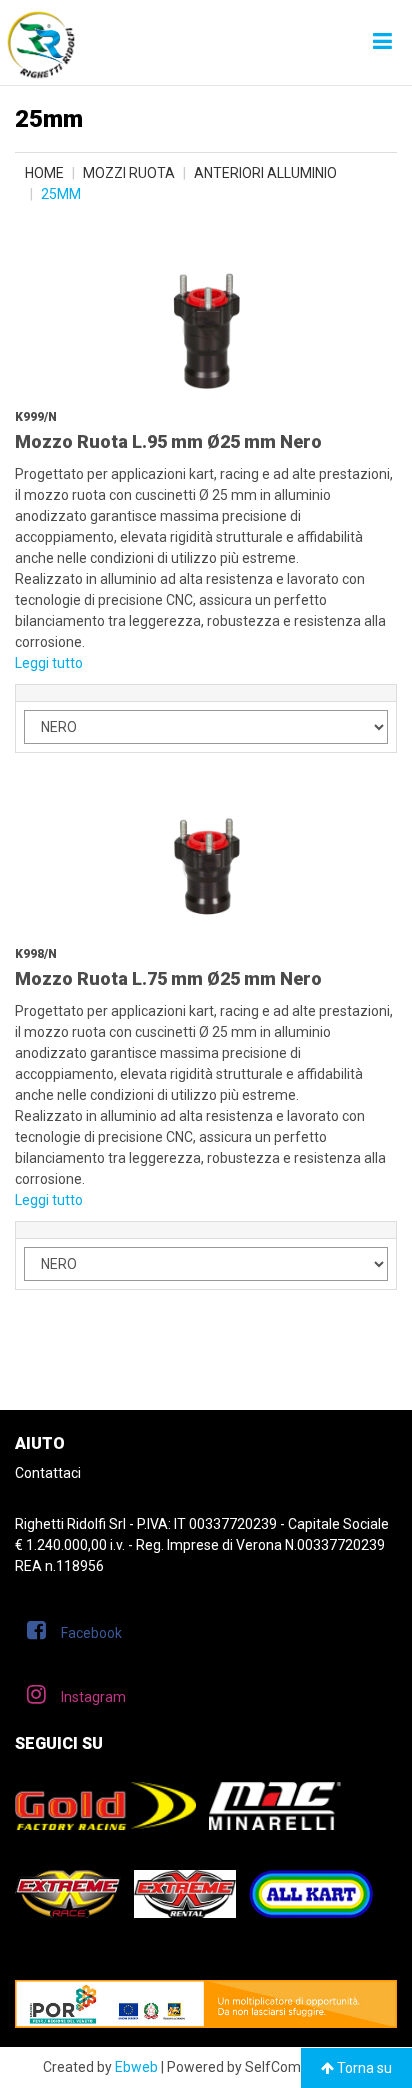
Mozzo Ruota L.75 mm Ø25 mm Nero (168, 978)
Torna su (363, 2068)
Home (44, 173)
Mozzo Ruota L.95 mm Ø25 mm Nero (168, 441)
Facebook (91, 1633)
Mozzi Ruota (129, 173)
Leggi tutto (49, 663)
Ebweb (136, 2067)
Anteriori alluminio (265, 173)
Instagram (93, 1697)
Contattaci (48, 1473)
